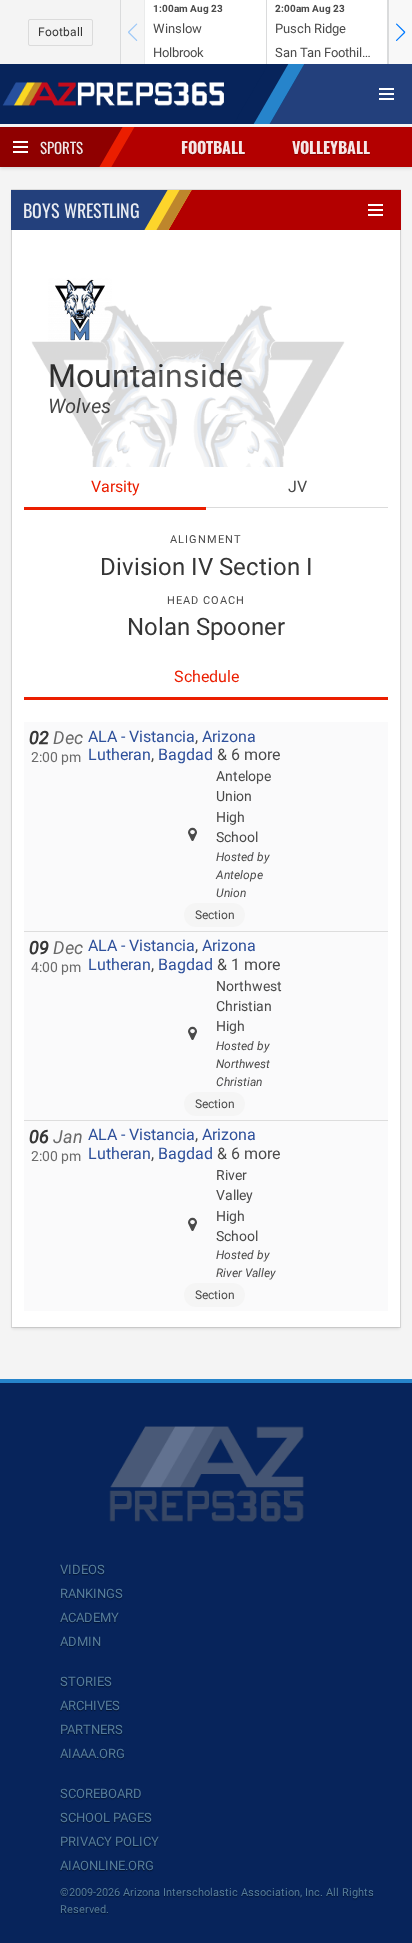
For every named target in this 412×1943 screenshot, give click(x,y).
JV (297, 486)
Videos (82, 1569)
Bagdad (185, 754)
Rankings (91, 1593)
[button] (400, 32)
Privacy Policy (109, 1841)
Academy (89, 1617)
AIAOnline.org (107, 1865)
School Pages (106, 1817)
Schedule (206, 676)
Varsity (115, 486)
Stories (86, 1681)
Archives (90, 1705)
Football (60, 32)
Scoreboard (101, 1793)
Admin (80, 1641)
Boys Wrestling (81, 210)
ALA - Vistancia (141, 736)
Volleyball (331, 147)
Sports (61, 147)
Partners (91, 1729)
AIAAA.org (92, 1753)
